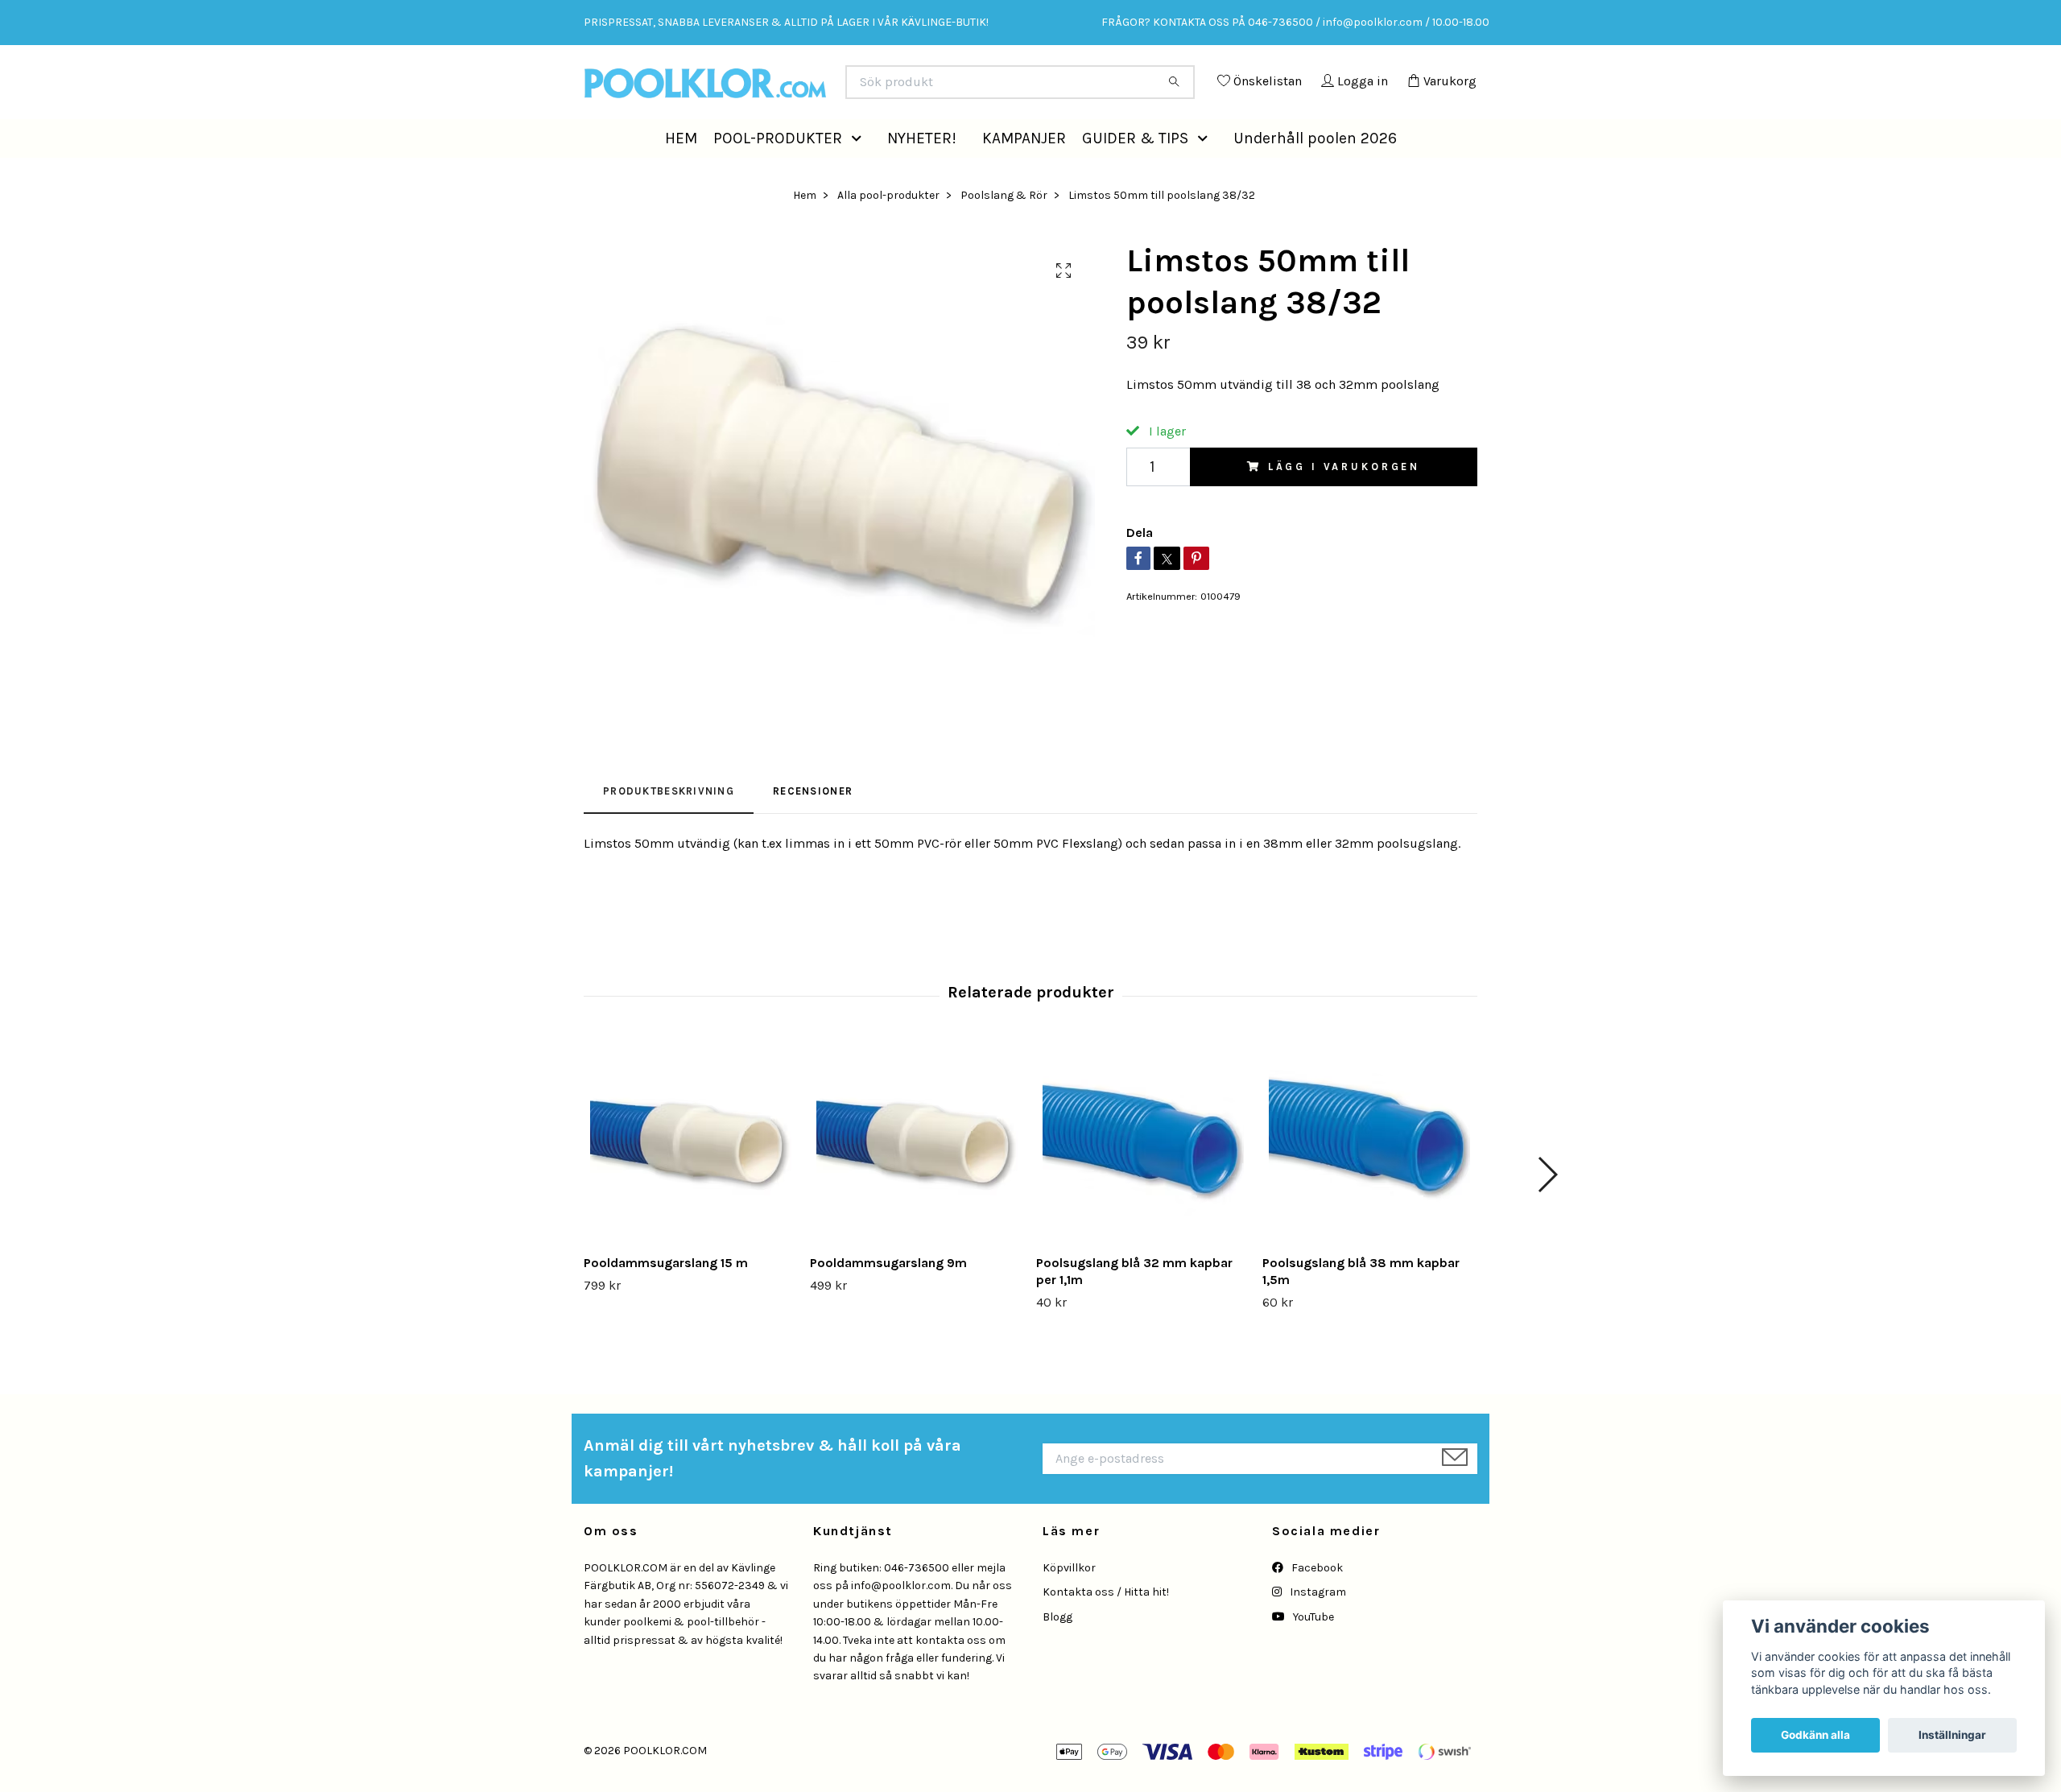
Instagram (1317, 1628)
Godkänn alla (1815, 1735)
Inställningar (1952, 1735)
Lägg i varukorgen (1344, 503)
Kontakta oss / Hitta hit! (1106, 1628)
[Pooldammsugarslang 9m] (917, 1178)
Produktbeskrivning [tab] (669, 827)
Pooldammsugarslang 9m (888, 1299)
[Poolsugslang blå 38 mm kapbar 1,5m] (1369, 1178)
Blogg (1057, 1653)
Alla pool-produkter (888, 231)
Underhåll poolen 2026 (1315, 173)
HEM (681, 173)
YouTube (1312, 1653)
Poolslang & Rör (1004, 231)
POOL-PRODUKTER (778, 173)
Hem (805, 231)
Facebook (1316, 1604)
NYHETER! (922, 173)
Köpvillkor (1069, 1604)
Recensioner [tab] (813, 827)
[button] (860, 174)
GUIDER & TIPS (1135, 173)
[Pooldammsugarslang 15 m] (691, 1178)
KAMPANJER (1024, 173)
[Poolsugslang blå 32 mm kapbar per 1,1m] (1143, 1178)
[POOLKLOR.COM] (807, 89)
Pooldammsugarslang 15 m (666, 1299)
